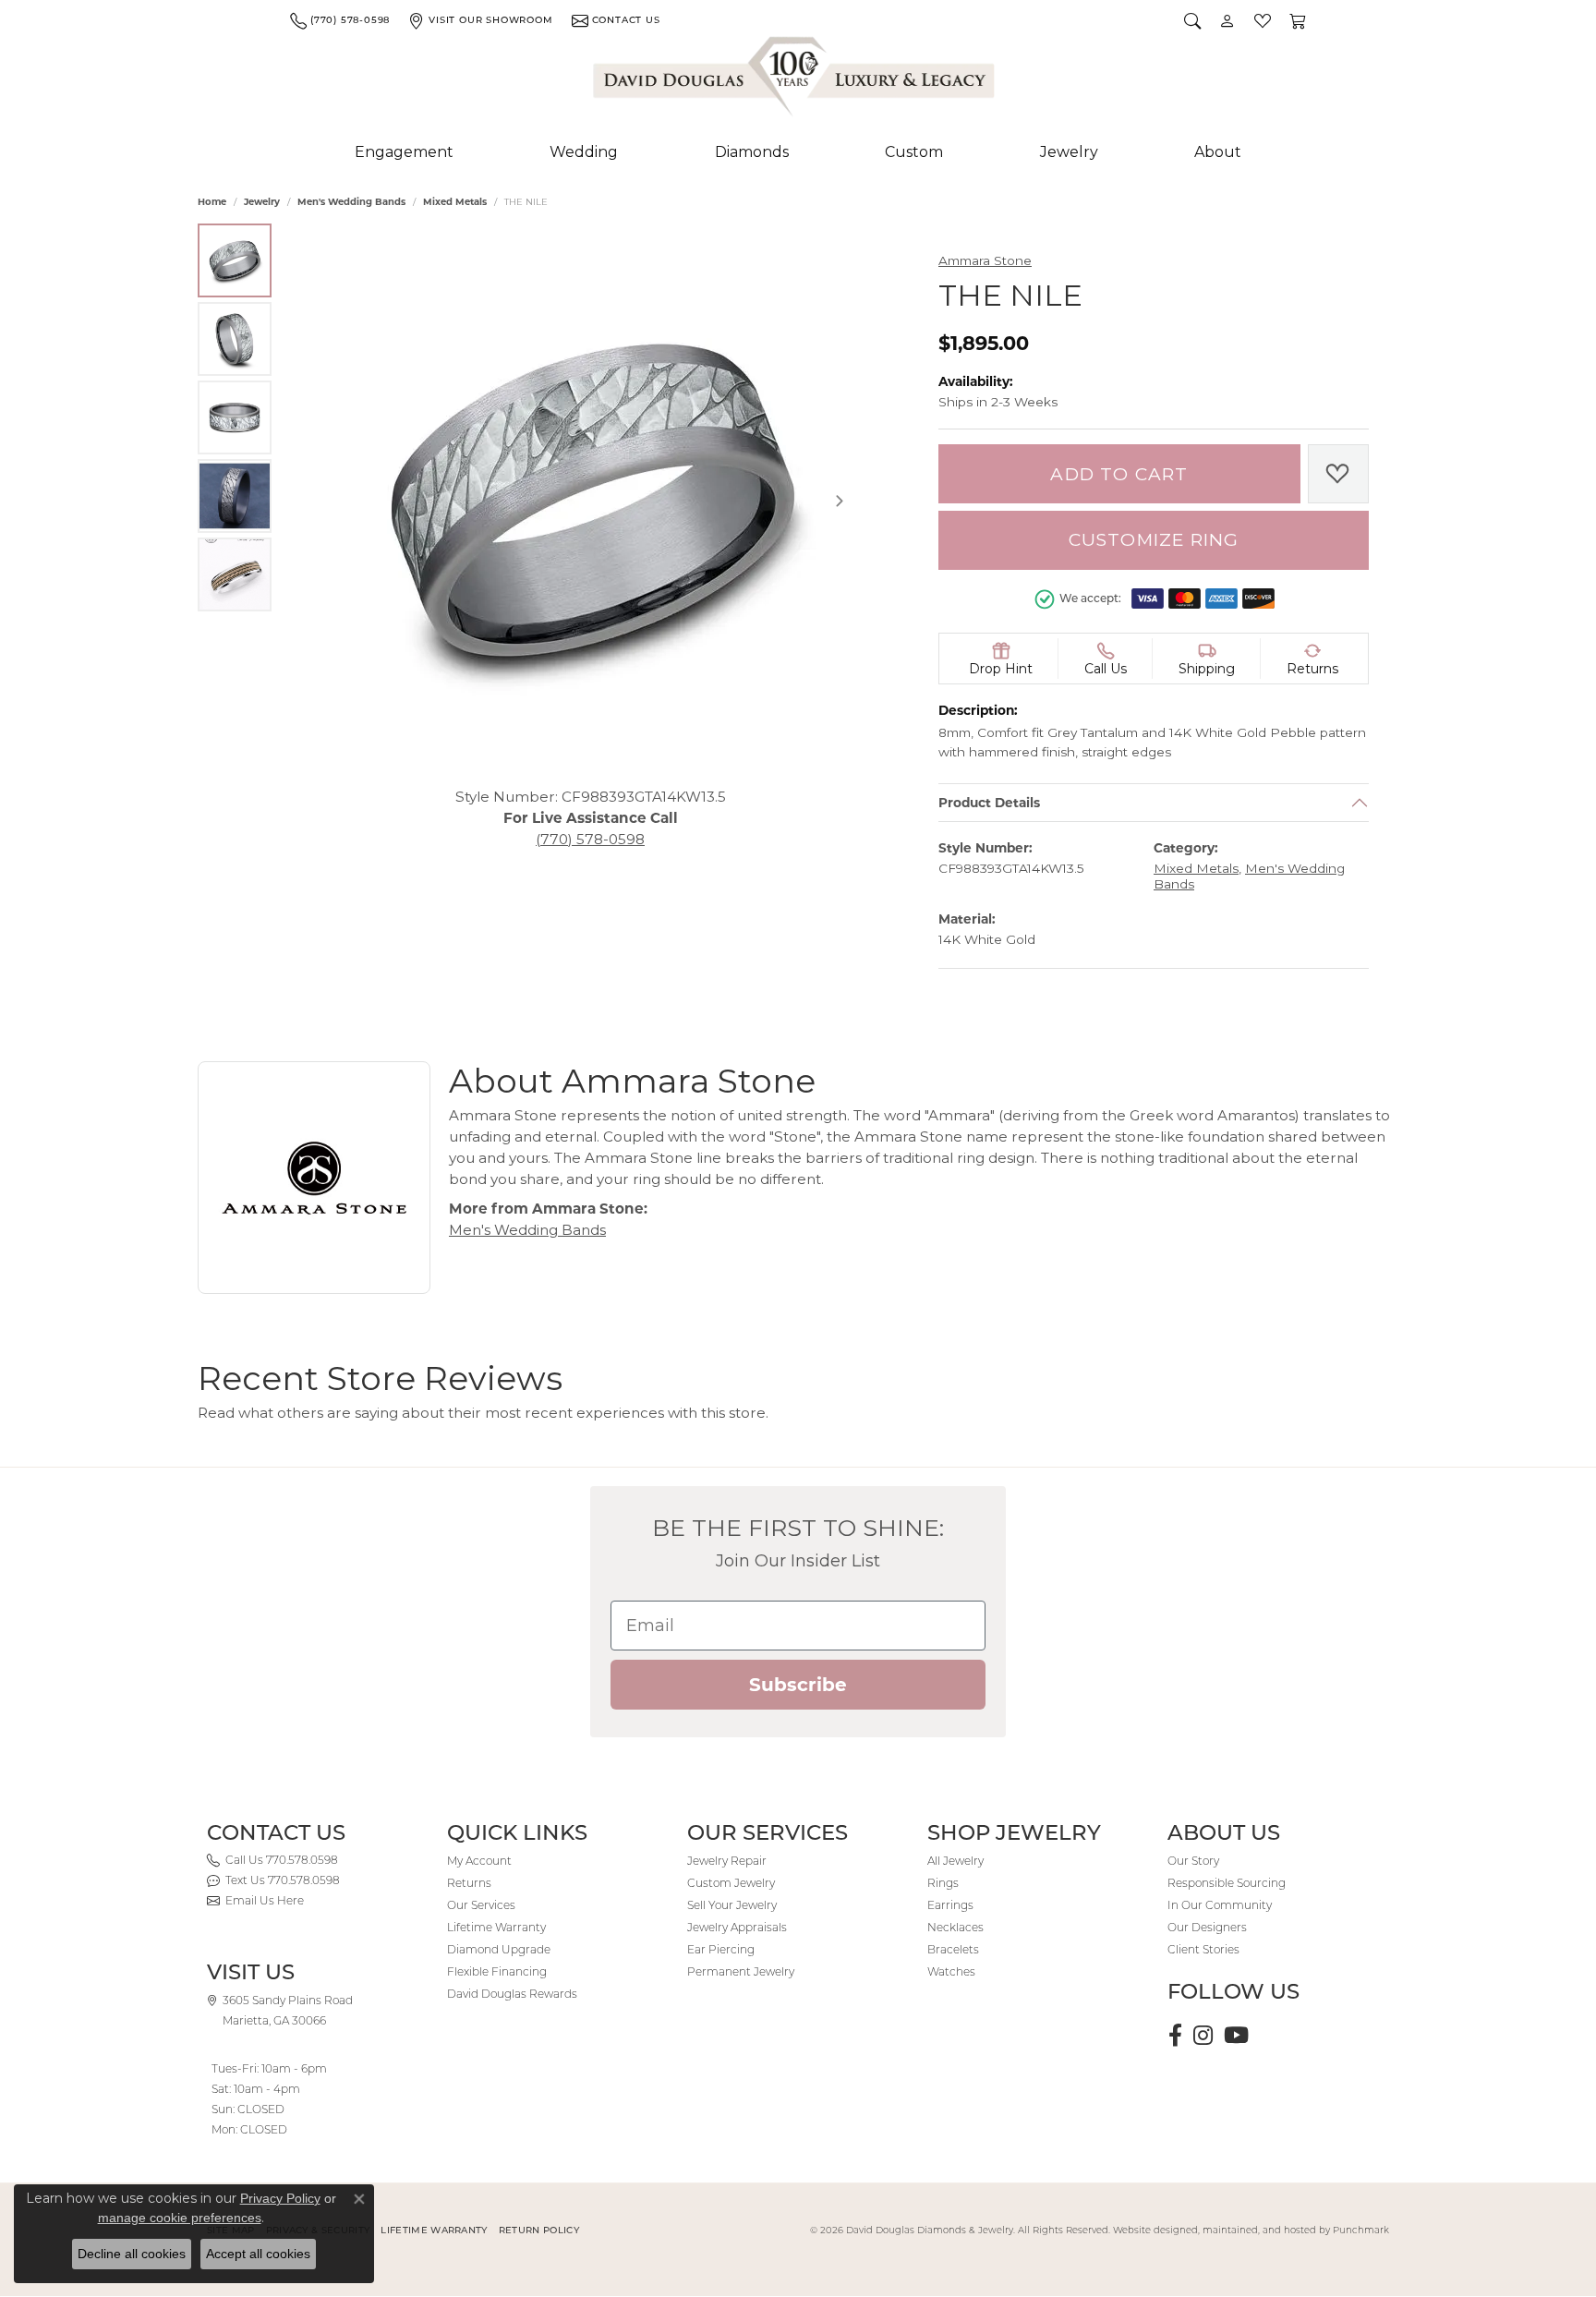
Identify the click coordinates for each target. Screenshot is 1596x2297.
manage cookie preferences (180, 2218)
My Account (479, 1861)
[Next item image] (840, 501)
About (1218, 152)
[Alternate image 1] (235, 260)
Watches (951, 1971)
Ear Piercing (721, 1949)
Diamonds (752, 152)
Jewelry (1069, 152)
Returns (469, 1883)
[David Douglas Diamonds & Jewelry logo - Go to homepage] (795, 80)
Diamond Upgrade (499, 1949)
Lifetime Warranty (496, 1927)
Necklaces (955, 1927)
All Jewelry (955, 1861)
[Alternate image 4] (235, 496)
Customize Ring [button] (1154, 540)
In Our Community (1220, 1905)
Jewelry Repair (727, 1861)
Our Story (1193, 1861)
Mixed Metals (455, 202)
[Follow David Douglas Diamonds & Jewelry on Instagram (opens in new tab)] (1203, 2036)
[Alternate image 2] (235, 339)
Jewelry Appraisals (737, 1927)
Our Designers (1207, 1927)
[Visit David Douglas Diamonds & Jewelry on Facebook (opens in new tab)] (1175, 2036)
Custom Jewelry (731, 1883)
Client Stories (1203, 1949)
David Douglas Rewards (512, 1994)
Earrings (950, 1905)
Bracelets (953, 1949)
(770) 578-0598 (590, 838)
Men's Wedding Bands (351, 202)
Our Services (481, 1905)
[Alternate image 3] (235, 417)
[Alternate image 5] (235, 574)
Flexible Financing (497, 1971)
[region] (590, 501)
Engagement (404, 152)
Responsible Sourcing (1227, 1883)
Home (212, 202)
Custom (914, 152)
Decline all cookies (132, 2254)
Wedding (584, 152)
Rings (943, 1883)
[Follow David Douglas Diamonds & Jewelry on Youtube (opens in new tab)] (1236, 2036)
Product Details (989, 803)
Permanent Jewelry (741, 1971)
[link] (340, 20)
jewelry (262, 202)
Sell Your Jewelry (732, 1905)
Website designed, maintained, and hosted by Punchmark (1251, 2230)
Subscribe (798, 1685)
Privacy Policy (280, 2198)
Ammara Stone (985, 260)
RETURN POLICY (539, 2230)
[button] (1192, 20)
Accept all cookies (258, 2254)
